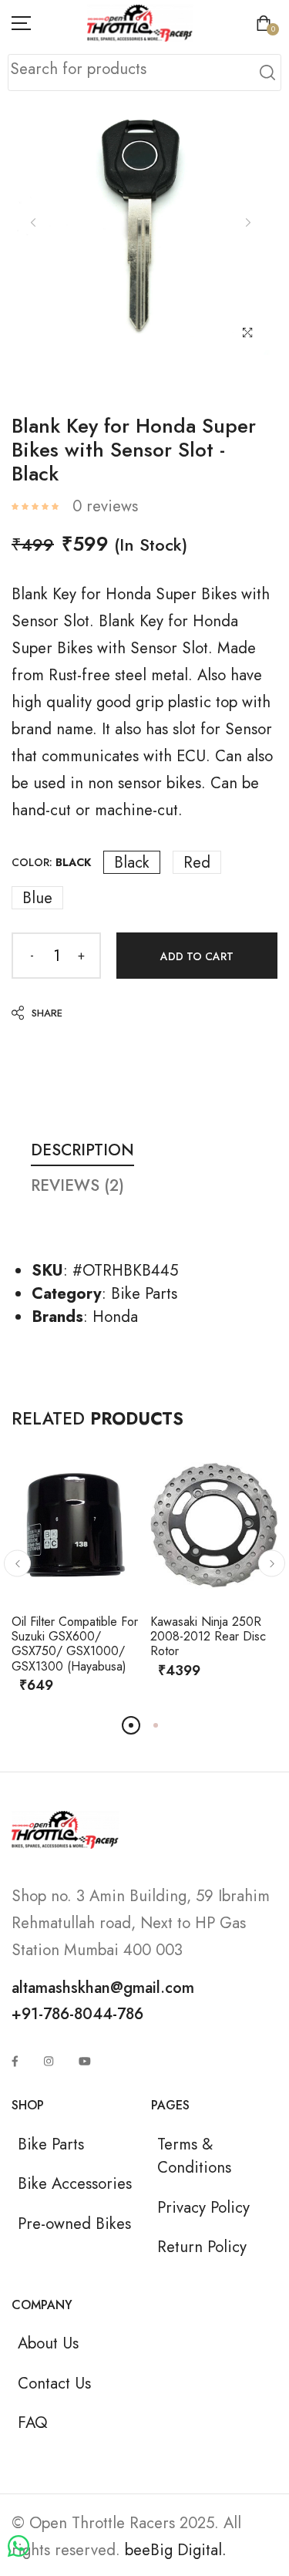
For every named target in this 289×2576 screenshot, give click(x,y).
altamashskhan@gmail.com (103, 1988)
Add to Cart (197, 956)
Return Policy (202, 2247)
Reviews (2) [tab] (77, 1185)
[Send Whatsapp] (18, 2547)
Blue (37, 898)
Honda (115, 1317)
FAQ (32, 2423)
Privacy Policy (203, 2207)
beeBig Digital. (176, 2550)
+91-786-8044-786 (77, 2014)
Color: (51, 862)
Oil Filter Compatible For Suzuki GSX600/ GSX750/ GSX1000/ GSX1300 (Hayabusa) (75, 1644)
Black (132, 862)
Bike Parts (144, 1293)
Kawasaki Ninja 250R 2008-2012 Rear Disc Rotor (208, 1636)
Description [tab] (82, 1150)
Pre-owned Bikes (74, 2224)
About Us (48, 2343)
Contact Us (54, 2383)
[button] (17, 1564)
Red (197, 862)
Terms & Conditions (194, 2156)
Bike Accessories (75, 2183)
